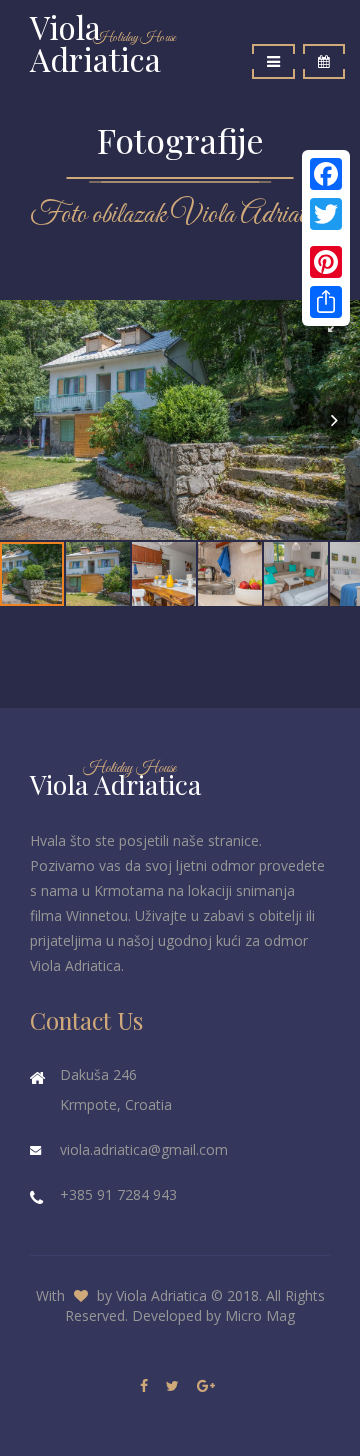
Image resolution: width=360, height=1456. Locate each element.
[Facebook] (326, 174)
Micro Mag (260, 1315)
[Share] (326, 302)
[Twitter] (326, 214)
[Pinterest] (326, 262)
